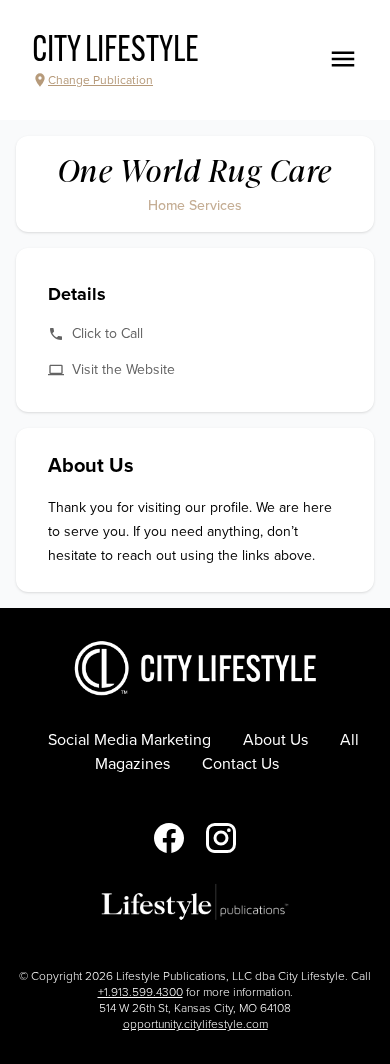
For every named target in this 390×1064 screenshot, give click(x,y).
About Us (275, 740)
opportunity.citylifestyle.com (195, 1024)
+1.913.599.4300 (140, 992)
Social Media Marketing (129, 740)
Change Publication (100, 80)
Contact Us (240, 764)
